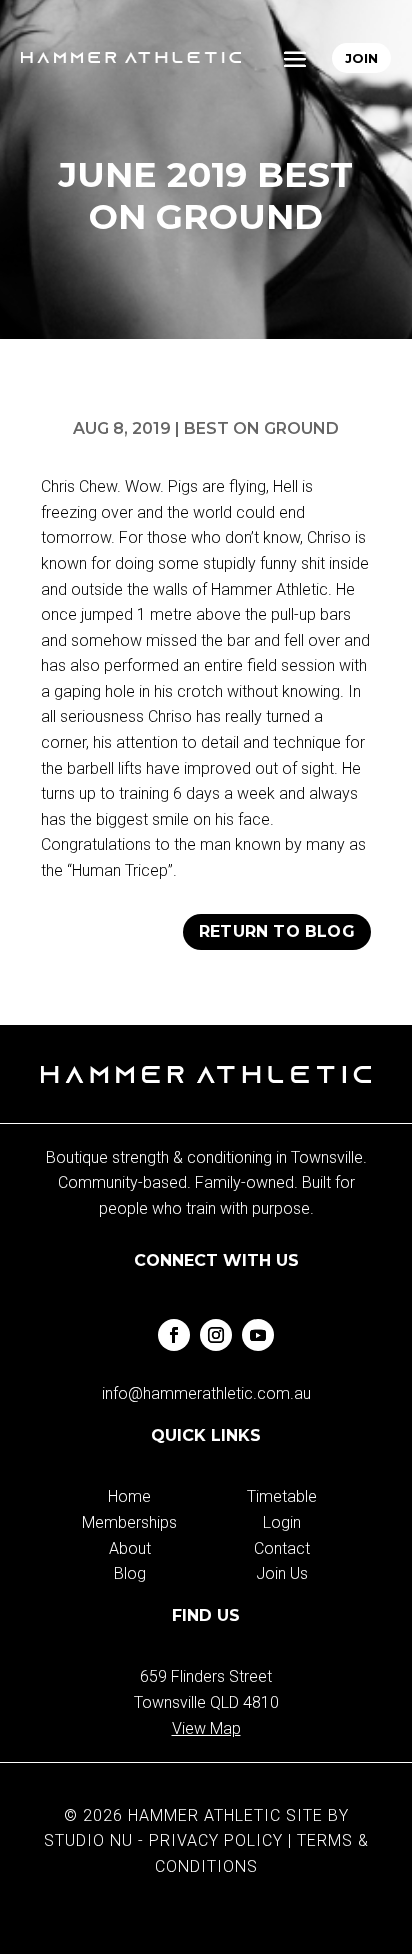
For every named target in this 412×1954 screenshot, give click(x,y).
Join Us (282, 1573)
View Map (206, 1728)
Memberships (129, 1522)
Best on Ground (261, 428)
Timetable (282, 1496)
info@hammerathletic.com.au (206, 1393)
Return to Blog (277, 931)
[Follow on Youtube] (258, 1335)
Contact (282, 1548)
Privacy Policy (216, 1840)
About (130, 1548)
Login (282, 1522)
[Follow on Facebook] (174, 1335)
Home (129, 1496)
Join (362, 58)
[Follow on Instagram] (216, 1335)
